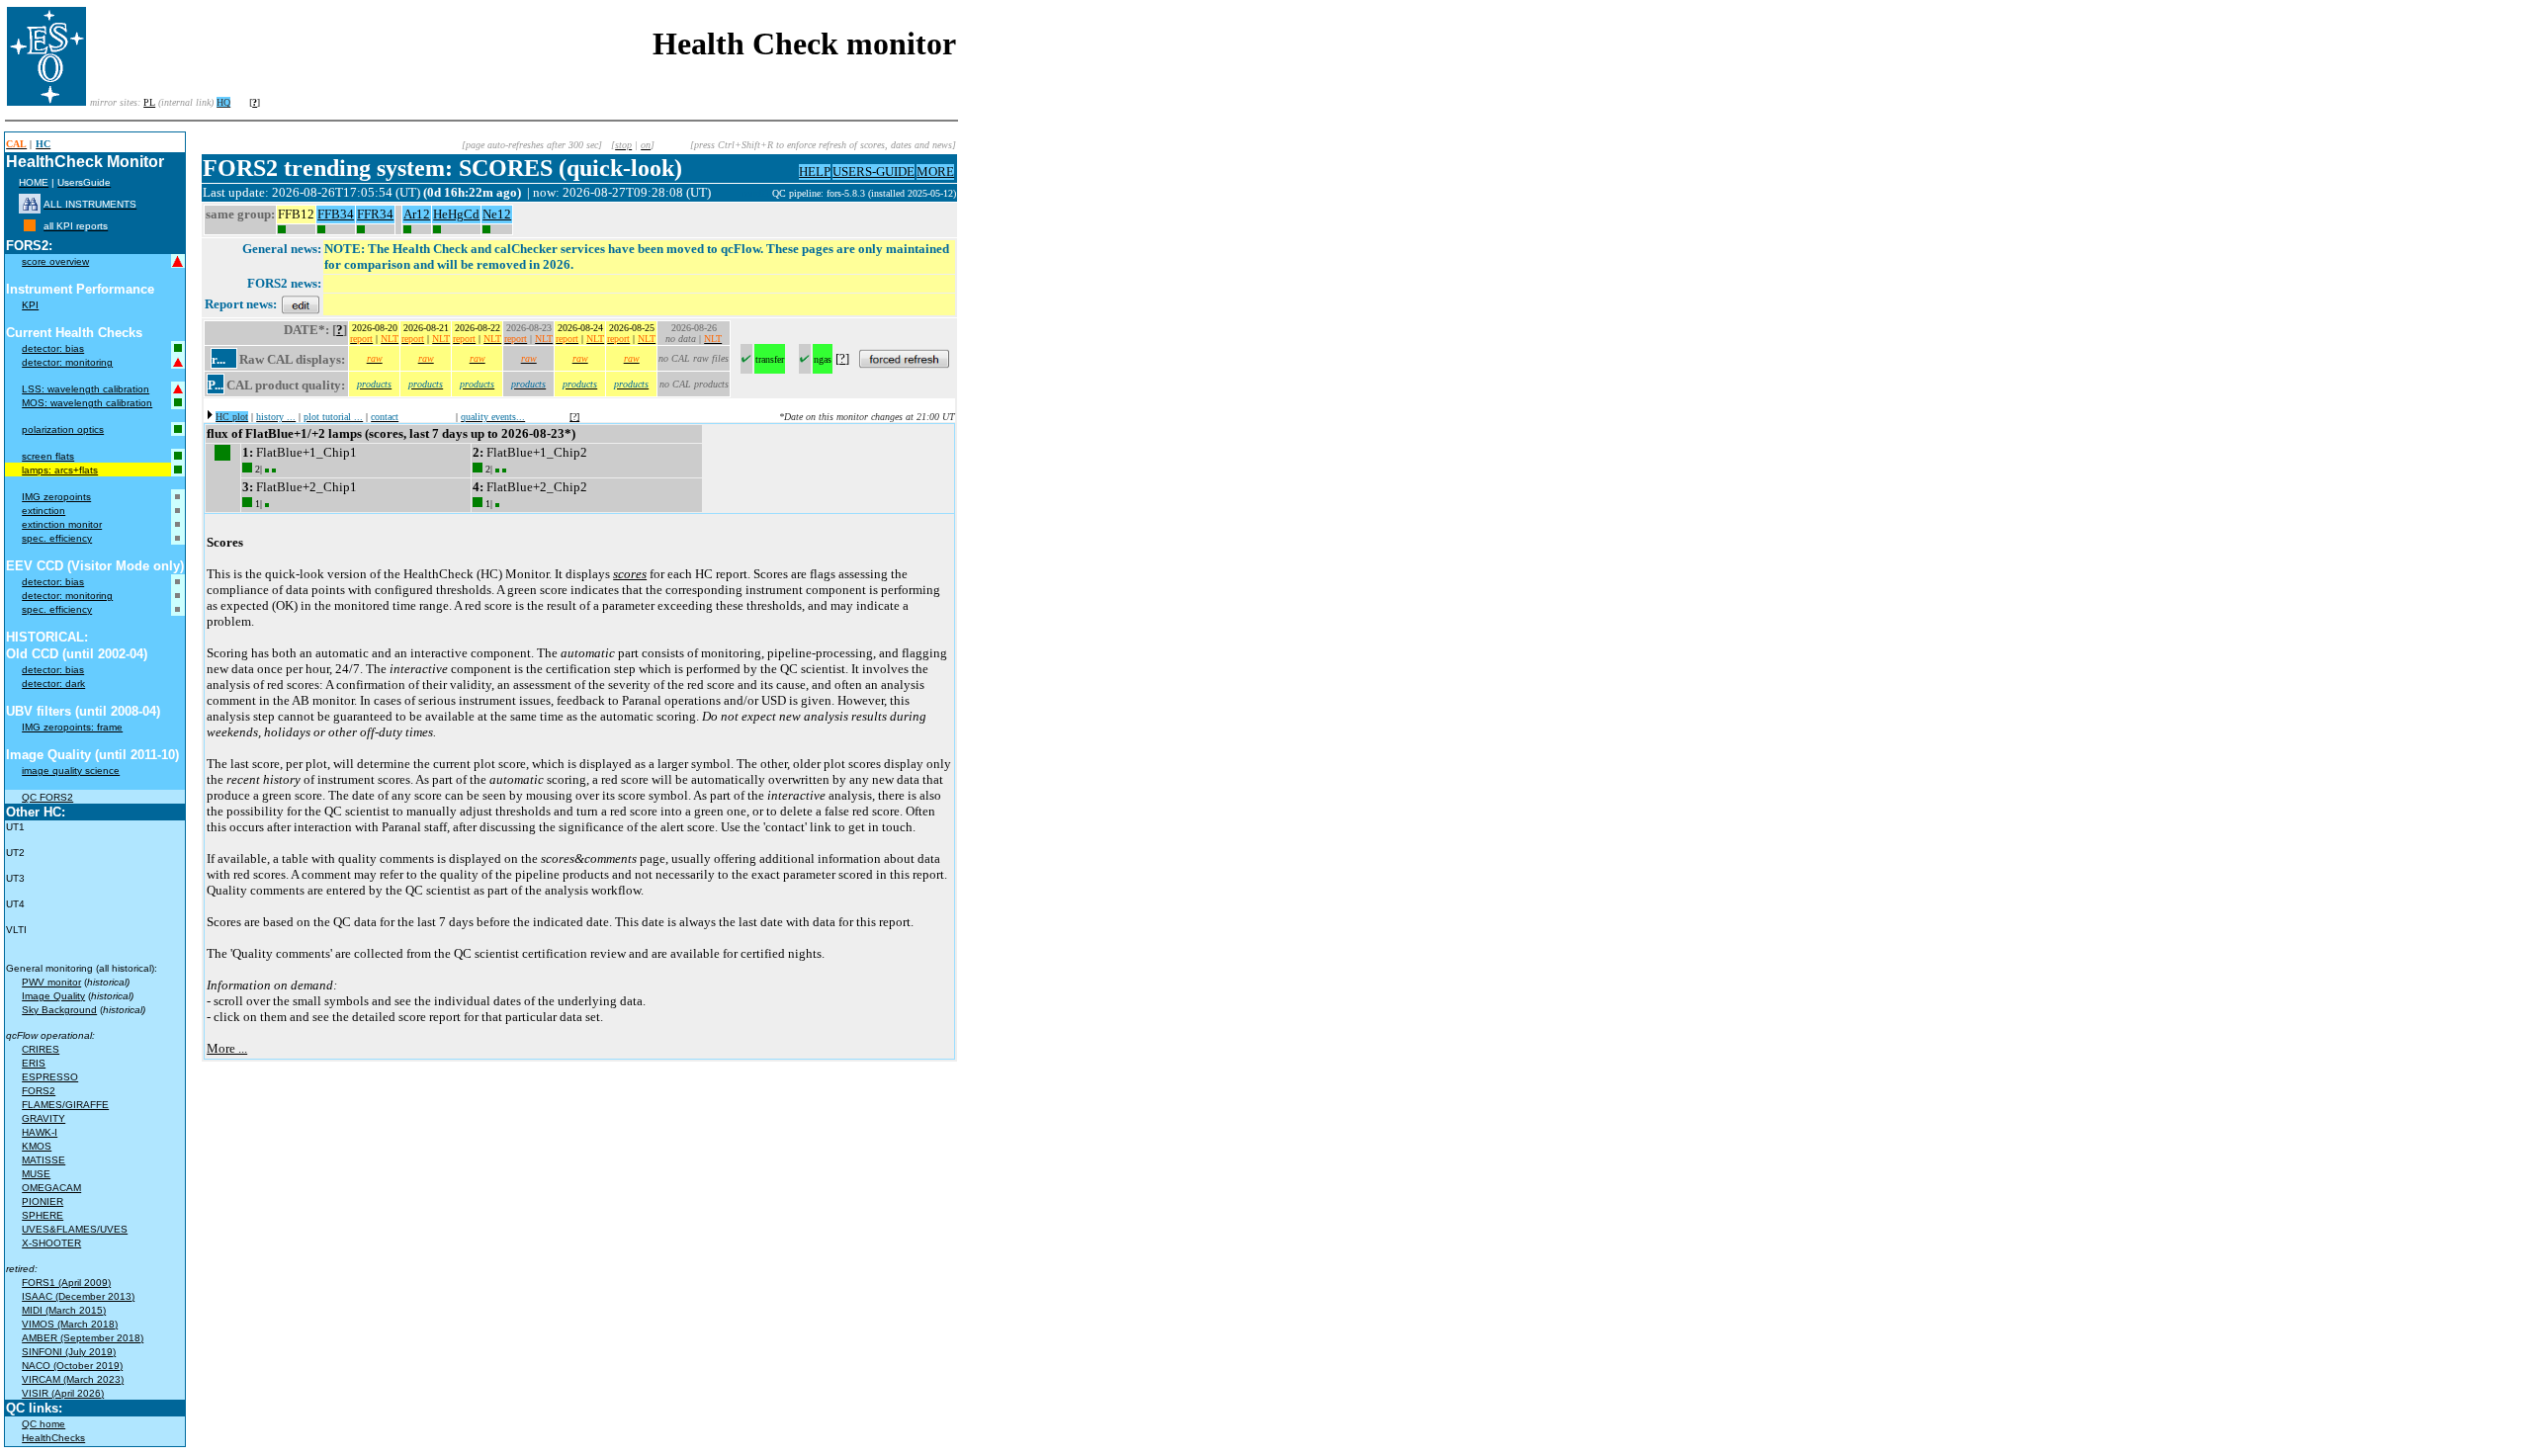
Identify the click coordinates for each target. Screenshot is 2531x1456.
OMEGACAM (51, 1188)
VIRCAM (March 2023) (73, 1379)
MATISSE (44, 1160)
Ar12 (417, 214)
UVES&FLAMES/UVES (75, 1229)
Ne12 (497, 214)
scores (630, 574)
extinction (44, 511)
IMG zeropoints (56, 497)
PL (149, 102)
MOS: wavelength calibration (87, 403)
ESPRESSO (50, 1077)
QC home (44, 1424)
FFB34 (336, 214)
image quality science (71, 771)
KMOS (37, 1146)
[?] (574, 417)
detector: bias (53, 348)
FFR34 (375, 214)
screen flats (48, 456)
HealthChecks (53, 1438)
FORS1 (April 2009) (66, 1283)
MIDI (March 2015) (64, 1310)
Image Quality (53, 996)
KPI (30, 305)
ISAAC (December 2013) (78, 1296)
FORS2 (39, 1091)
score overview (55, 261)
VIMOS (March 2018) (70, 1324)
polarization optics (63, 429)
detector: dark (53, 684)
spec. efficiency (57, 538)
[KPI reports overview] (30, 226)
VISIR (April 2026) (63, 1393)
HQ (223, 102)
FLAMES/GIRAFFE (65, 1105)
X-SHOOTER (51, 1243)
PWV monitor (51, 982)
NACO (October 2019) (72, 1366)
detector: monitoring (67, 362)
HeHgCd (456, 214)
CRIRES (41, 1049)
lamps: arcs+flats (60, 470)
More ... (227, 1048)
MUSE (36, 1174)
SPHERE (43, 1215)
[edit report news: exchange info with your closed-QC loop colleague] (301, 304)
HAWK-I (40, 1132)
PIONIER (43, 1201)
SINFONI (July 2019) (69, 1352)
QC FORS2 (47, 797)
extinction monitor (62, 524)
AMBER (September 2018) (83, 1338)
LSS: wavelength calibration (86, 389)
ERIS (34, 1063)
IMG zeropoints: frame (72, 727)
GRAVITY (44, 1118)
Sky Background (59, 1010)
